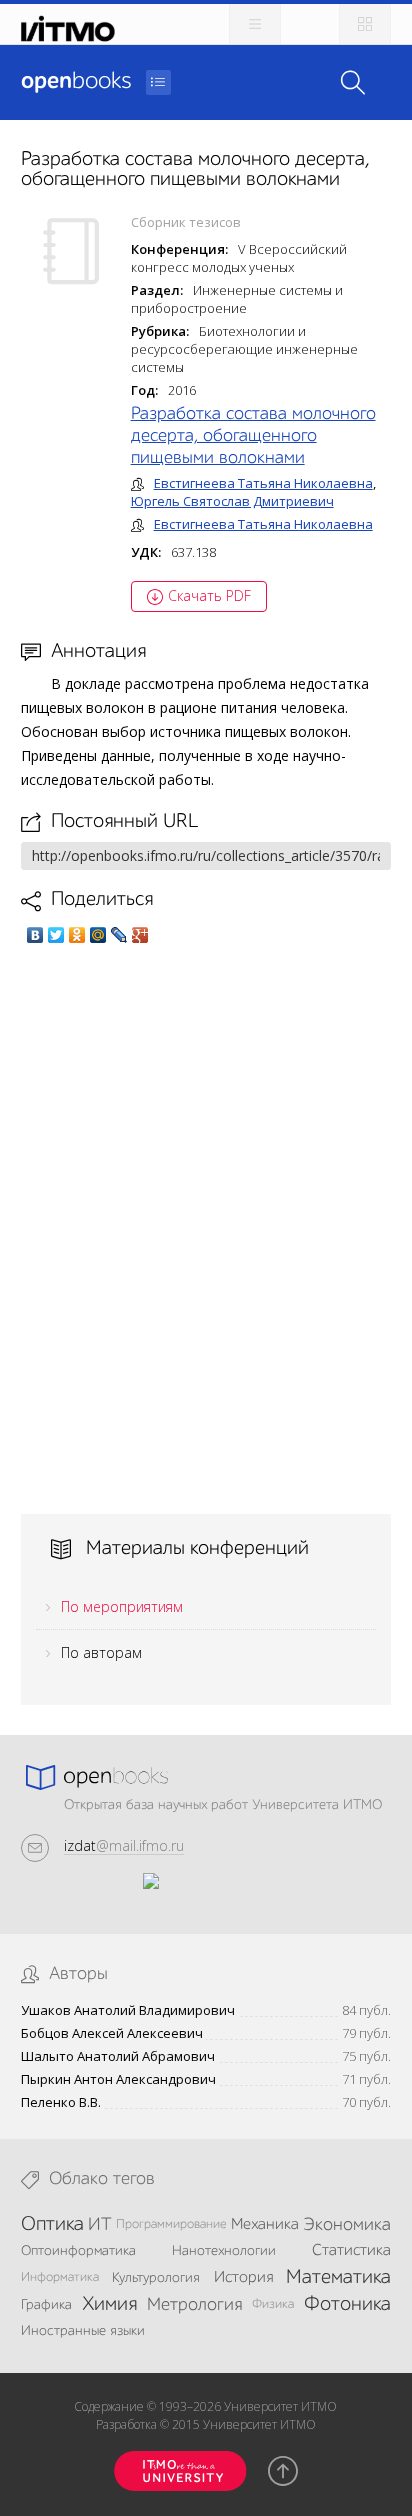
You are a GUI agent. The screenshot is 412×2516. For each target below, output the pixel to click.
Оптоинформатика (78, 2251)
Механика (265, 2225)
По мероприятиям (122, 1606)
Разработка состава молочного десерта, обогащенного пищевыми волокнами (253, 436)
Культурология (156, 2278)
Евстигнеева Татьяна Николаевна (263, 483)
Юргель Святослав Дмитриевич (232, 501)
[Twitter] (56, 935)
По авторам (101, 1652)
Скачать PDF (209, 595)
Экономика (347, 2225)
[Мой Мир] (98, 935)
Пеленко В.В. (61, 2102)
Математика (338, 2278)
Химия (109, 2305)
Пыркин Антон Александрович (118, 2079)
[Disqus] (206, 1229)
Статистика (351, 2251)
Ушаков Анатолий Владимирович (128, 2010)
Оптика (52, 2225)
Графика (46, 2305)
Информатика (60, 2277)
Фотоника (347, 2305)
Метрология (194, 2305)
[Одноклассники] (77, 935)
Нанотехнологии (224, 2251)
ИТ (100, 2225)
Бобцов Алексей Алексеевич (112, 2033)
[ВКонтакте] (35, 935)
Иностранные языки (83, 2331)
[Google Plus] (140, 935)
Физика (273, 2304)
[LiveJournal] (119, 935)
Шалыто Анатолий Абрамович (118, 2056)
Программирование (171, 2224)
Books (76, 82)
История (243, 2278)
